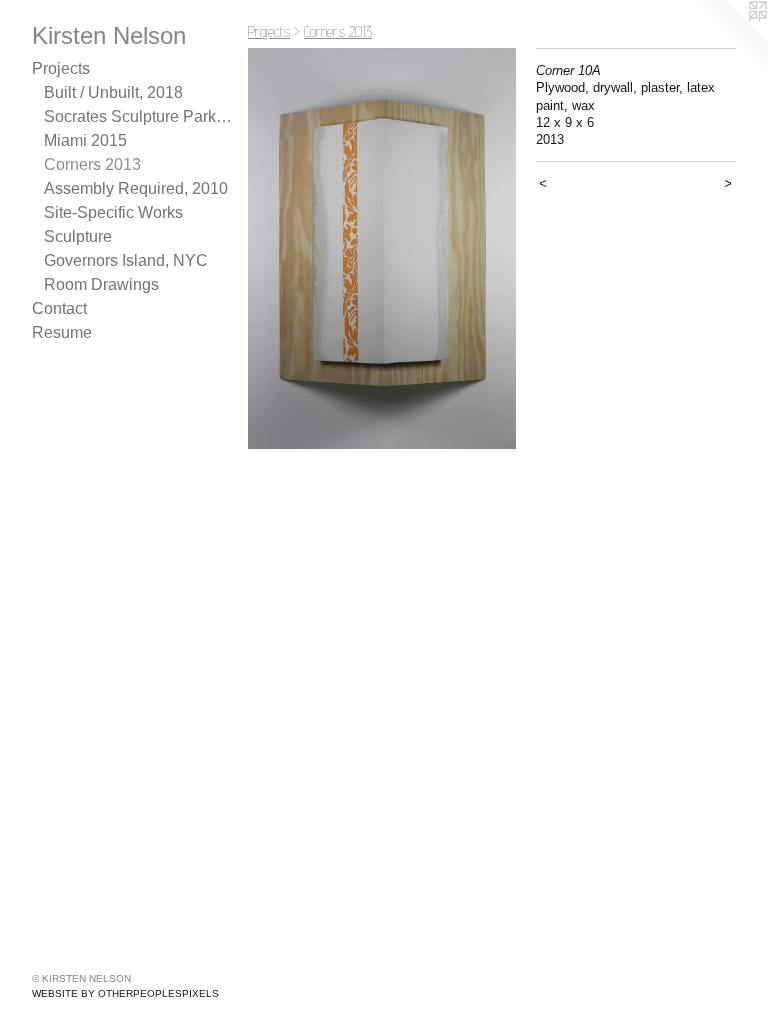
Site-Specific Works (113, 212)
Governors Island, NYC (126, 260)
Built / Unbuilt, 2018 (113, 92)
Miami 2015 (85, 140)
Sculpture (78, 236)
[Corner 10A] (382, 248)
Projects (61, 68)
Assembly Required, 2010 (136, 188)
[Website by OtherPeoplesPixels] (728, 40)
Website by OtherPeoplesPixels (125, 993)
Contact (59, 308)
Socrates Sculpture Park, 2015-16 (138, 116)
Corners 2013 (92, 164)
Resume (62, 332)
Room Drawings (101, 284)
